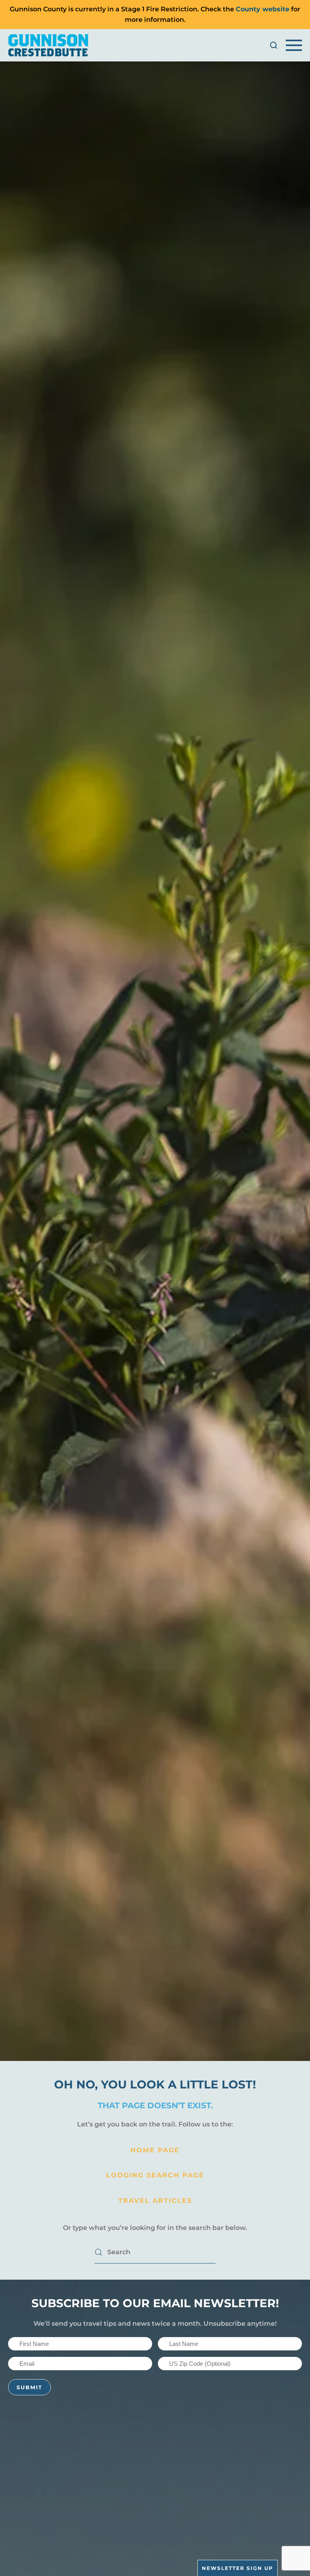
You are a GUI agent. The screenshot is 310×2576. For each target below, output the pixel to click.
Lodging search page (155, 2175)
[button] (274, 45)
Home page (155, 2150)
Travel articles (155, 2201)
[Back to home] (48, 45)
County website (263, 9)
